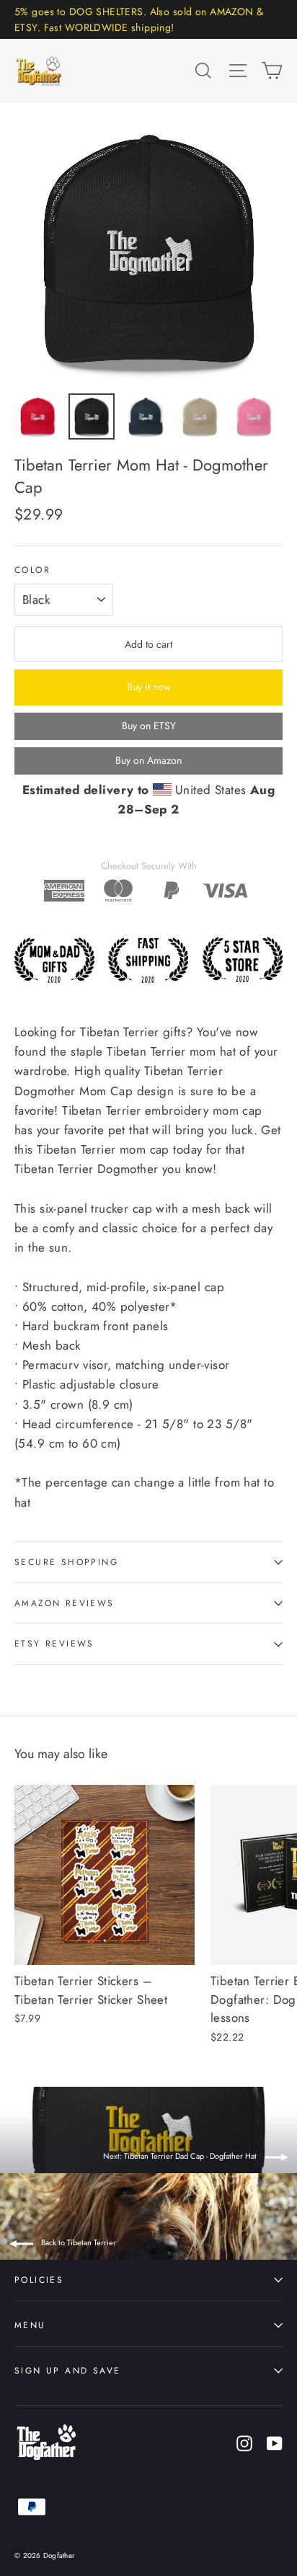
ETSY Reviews (54, 1643)
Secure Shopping (66, 1562)
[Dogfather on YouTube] (275, 2442)
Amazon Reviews (65, 1603)
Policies (39, 2279)
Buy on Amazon (148, 760)
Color (32, 570)
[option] (148, 251)
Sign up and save (67, 2370)
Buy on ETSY (149, 726)
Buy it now (149, 687)
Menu (30, 2325)
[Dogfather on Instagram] (244, 2442)
